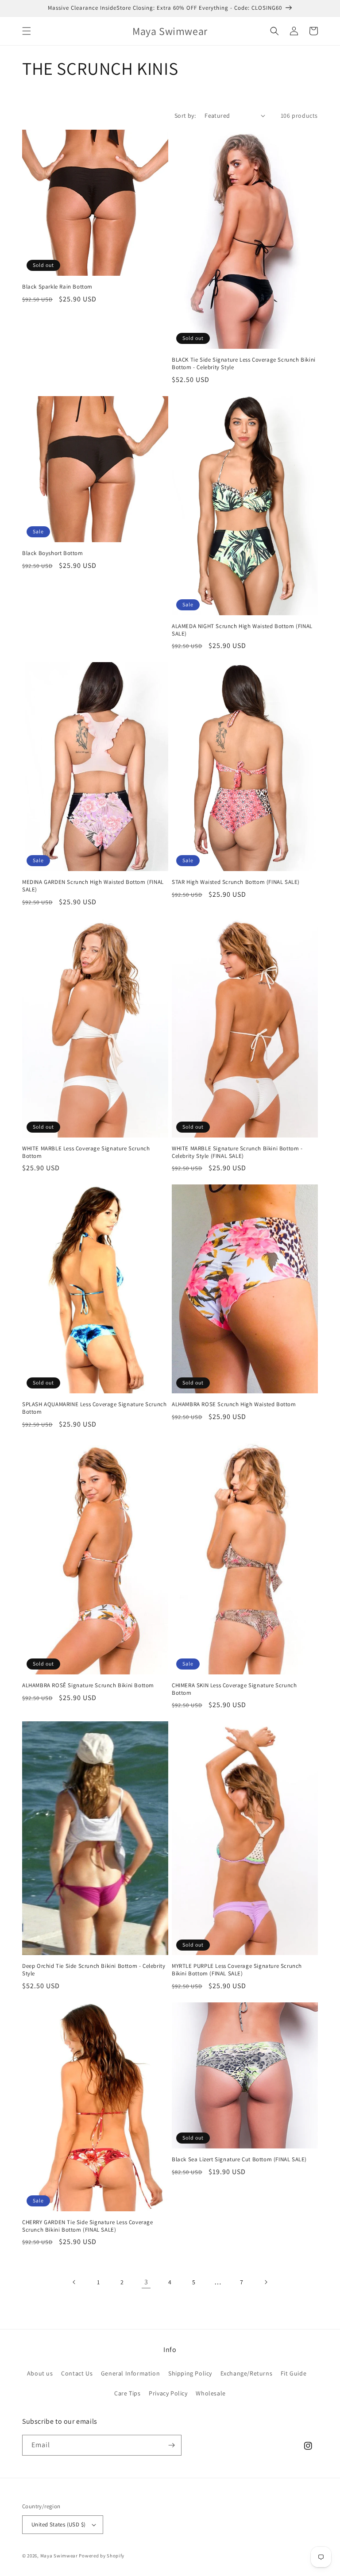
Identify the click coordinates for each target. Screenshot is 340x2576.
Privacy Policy (168, 2393)
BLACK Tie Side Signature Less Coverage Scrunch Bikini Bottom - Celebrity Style (244, 364)
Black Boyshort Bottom (53, 553)
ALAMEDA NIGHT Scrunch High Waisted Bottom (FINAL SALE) (242, 630)
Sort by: (185, 116)
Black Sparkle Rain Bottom (57, 287)
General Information (130, 2373)
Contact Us (77, 2373)
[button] (27, 31)
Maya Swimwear (59, 2556)
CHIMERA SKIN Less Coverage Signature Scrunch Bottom (234, 1689)
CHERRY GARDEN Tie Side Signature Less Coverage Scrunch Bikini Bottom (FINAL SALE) (88, 2226)
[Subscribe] (171, 2445)
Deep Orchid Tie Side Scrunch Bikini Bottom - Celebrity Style (94, 1970)
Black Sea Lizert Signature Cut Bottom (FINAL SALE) (239, 2160)
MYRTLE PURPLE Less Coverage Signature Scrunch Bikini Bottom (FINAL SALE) (237, 1970)
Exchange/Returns (247, 2373)
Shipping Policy (190, 2373)
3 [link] (146, 2282)
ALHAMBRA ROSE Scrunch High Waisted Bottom (234, 1404)
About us (40, 2373)
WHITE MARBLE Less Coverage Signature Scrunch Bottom (86, 1152)
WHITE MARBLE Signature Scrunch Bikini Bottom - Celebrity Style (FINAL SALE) (237, 1152)
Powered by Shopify (102, 2556)
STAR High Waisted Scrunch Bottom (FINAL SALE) (236, 882)
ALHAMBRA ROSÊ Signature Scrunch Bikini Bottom (88, 1685)
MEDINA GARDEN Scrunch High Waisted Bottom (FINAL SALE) (93, 886)
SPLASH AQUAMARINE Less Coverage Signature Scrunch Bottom (94, 1408)
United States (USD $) (58, 2524)
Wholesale (211, 2393)
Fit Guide (294, 2373)
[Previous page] (74, 2282)
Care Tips (127, 2393)
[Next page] (266, 2282)
